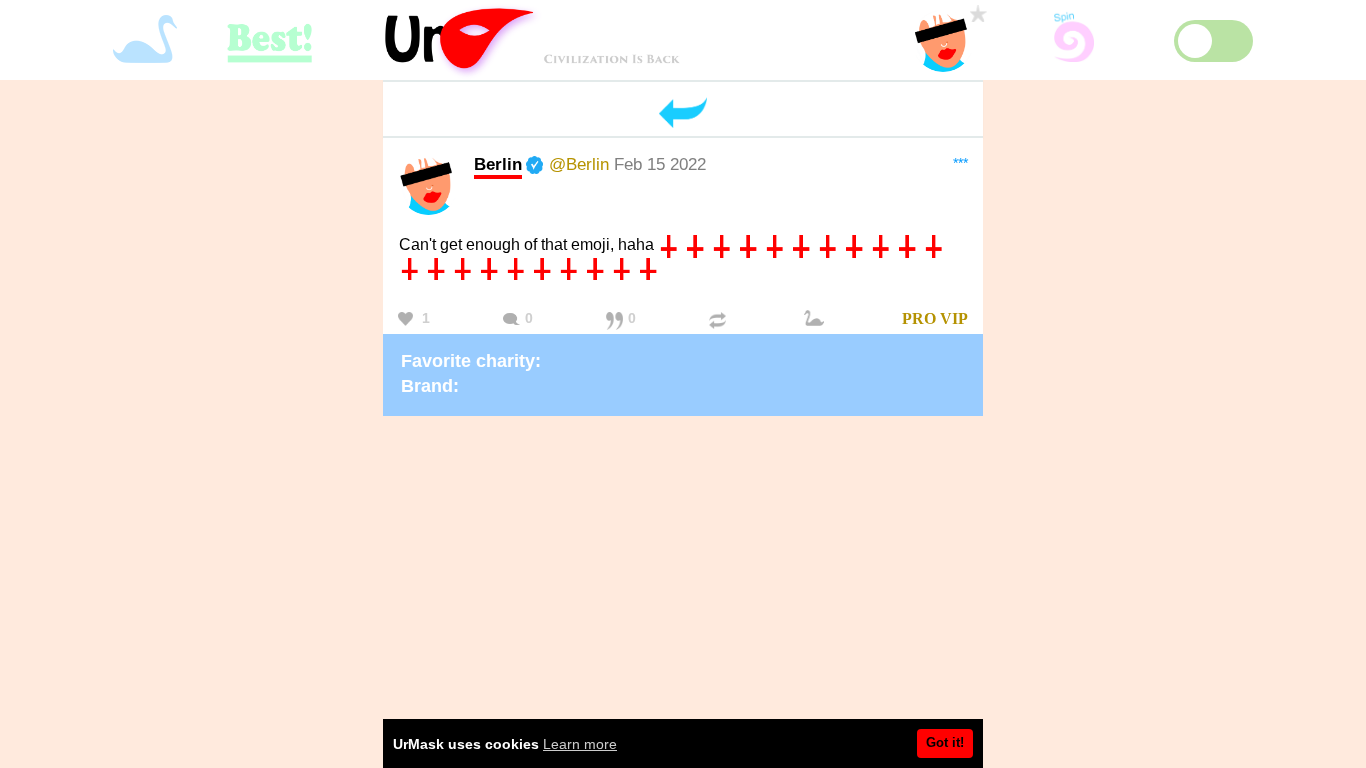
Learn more (580, 744)
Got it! (945, 742)
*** (960, 163)
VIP (954, 318)
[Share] (720, 319)
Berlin (498, 164)
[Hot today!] (817, 319)
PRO (919, 318)
